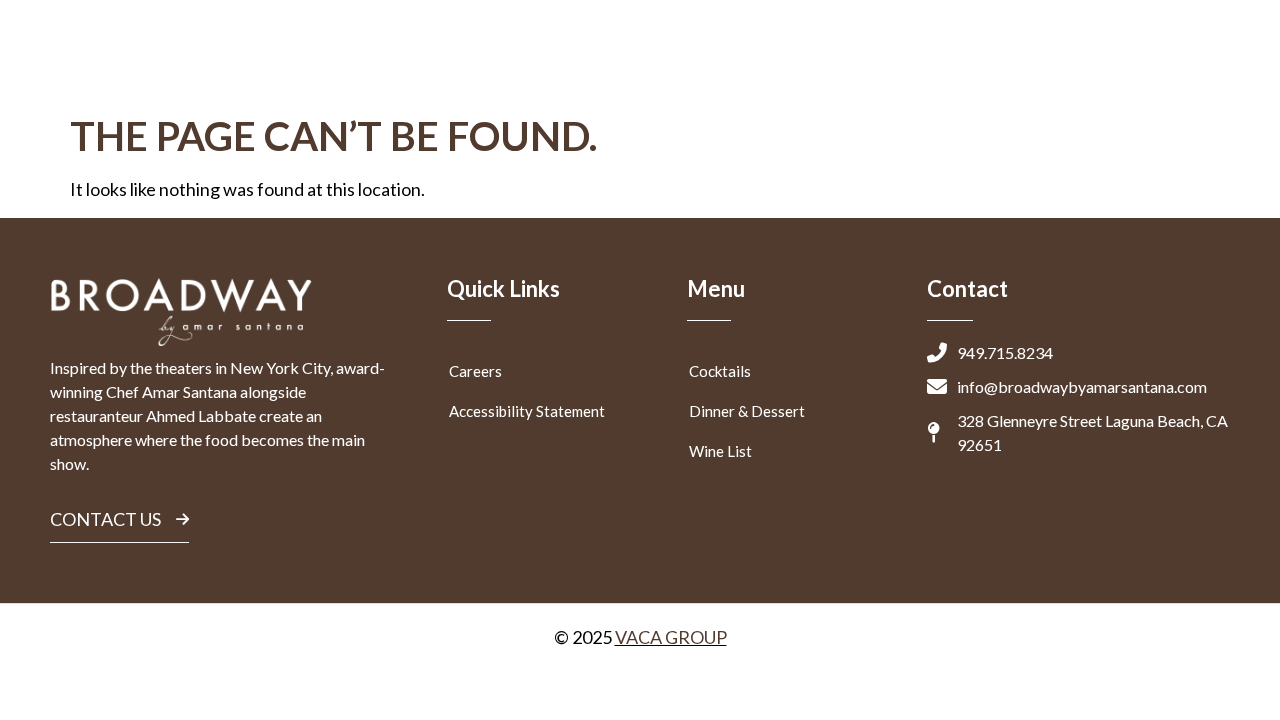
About (1046, 63)
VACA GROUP (671, 637)
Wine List (720, 451)
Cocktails (720, 371)
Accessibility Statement (527, 411)
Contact (1152, 63)
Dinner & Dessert (747, 411)
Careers (475, 371)
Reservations (863, 63)
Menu (594, 63)
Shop (958, 63)
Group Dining (712, 63)
